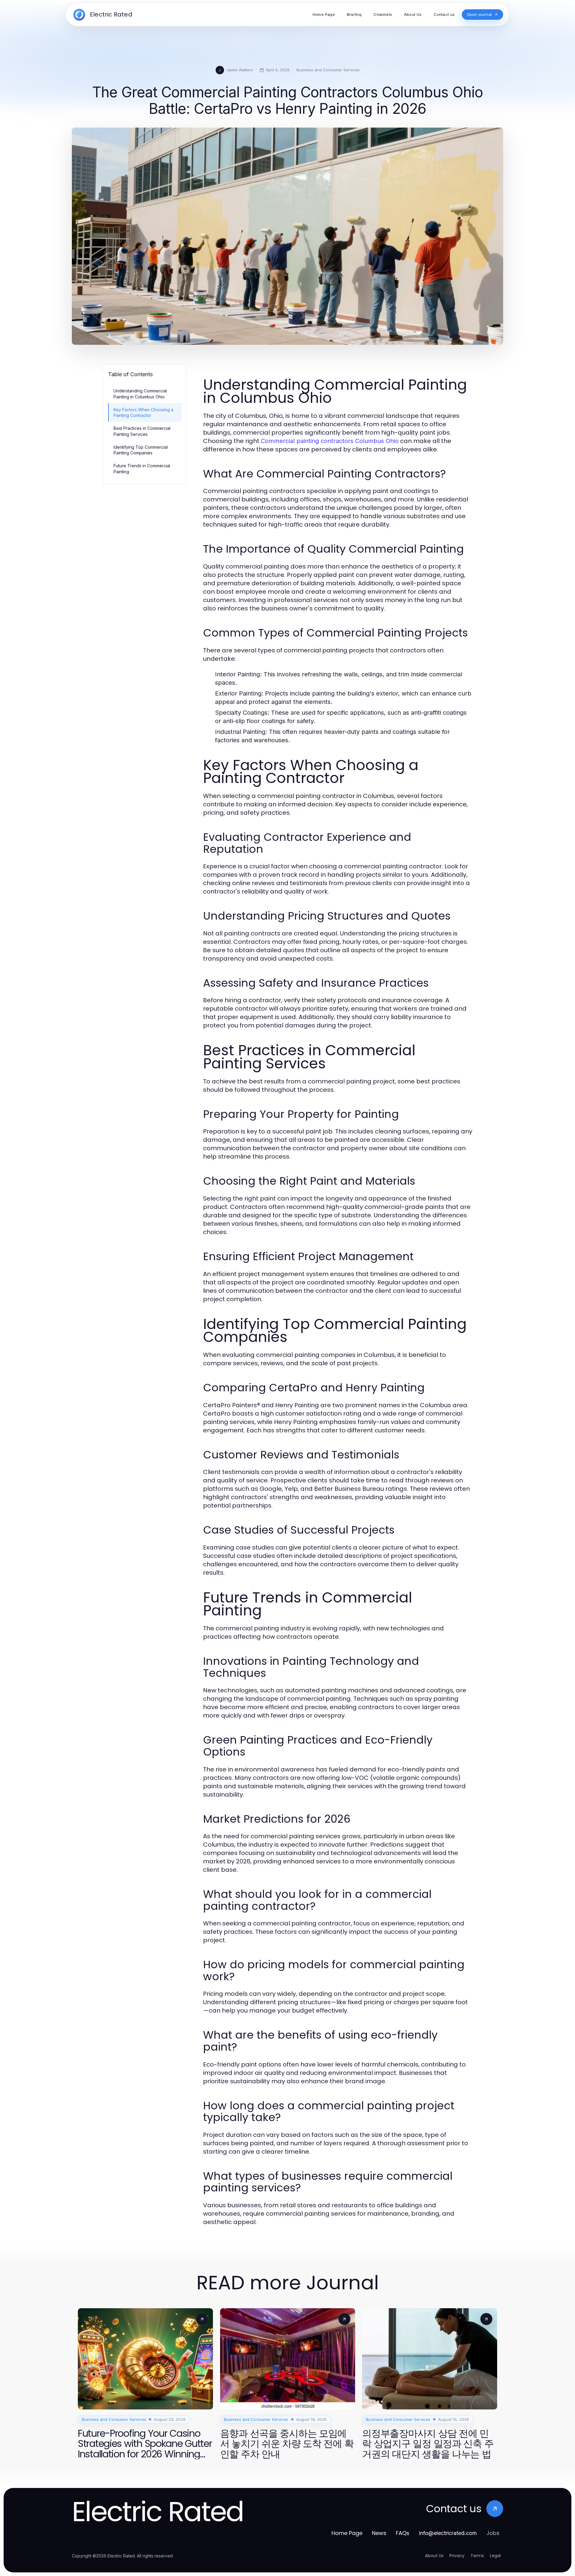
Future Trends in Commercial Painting (142, 468)
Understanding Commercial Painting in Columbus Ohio (140, 394)
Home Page (347, 2533)
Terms (477, 2556)
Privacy (457, 2556)
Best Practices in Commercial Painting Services (142, 431)
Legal (495, 2556)
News (379, 2533)
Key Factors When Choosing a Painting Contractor (143, 412)
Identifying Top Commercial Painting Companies (141, 450)
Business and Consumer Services (328, 70)
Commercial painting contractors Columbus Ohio (330, 441)
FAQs (403, 2533)
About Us (434, 2556)
